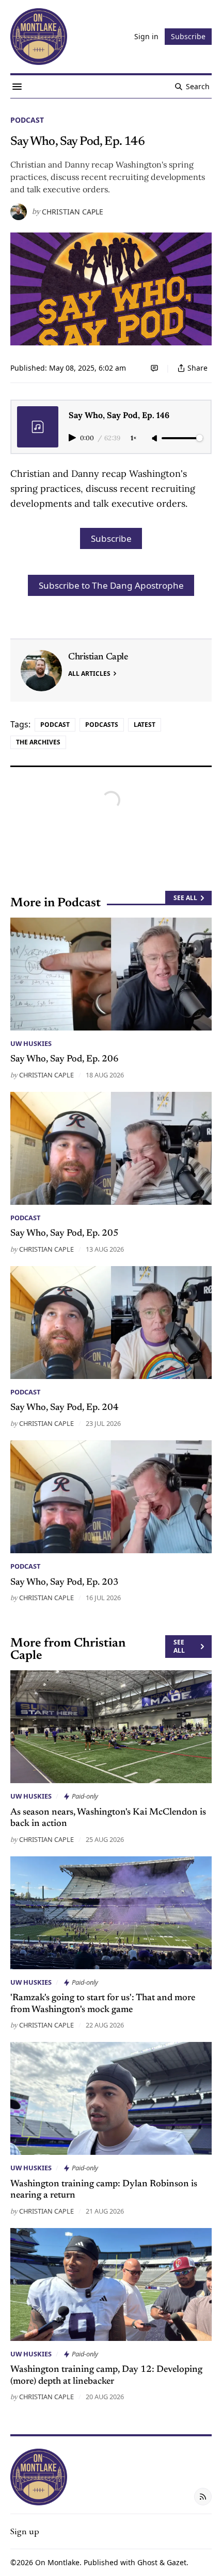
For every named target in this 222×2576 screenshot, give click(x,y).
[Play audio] (73, 438)
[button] (25, 2531)
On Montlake (57, 2562)
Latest (145, 725)
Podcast (27, 120)
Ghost (147, 2562)
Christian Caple (73, 212)
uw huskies (31, 1043)
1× (134, 438)
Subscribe (111, 538)
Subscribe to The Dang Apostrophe (111, 585)
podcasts (102, 725)
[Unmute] (155, 439)
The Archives (38, 742)
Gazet (177, 2562)
